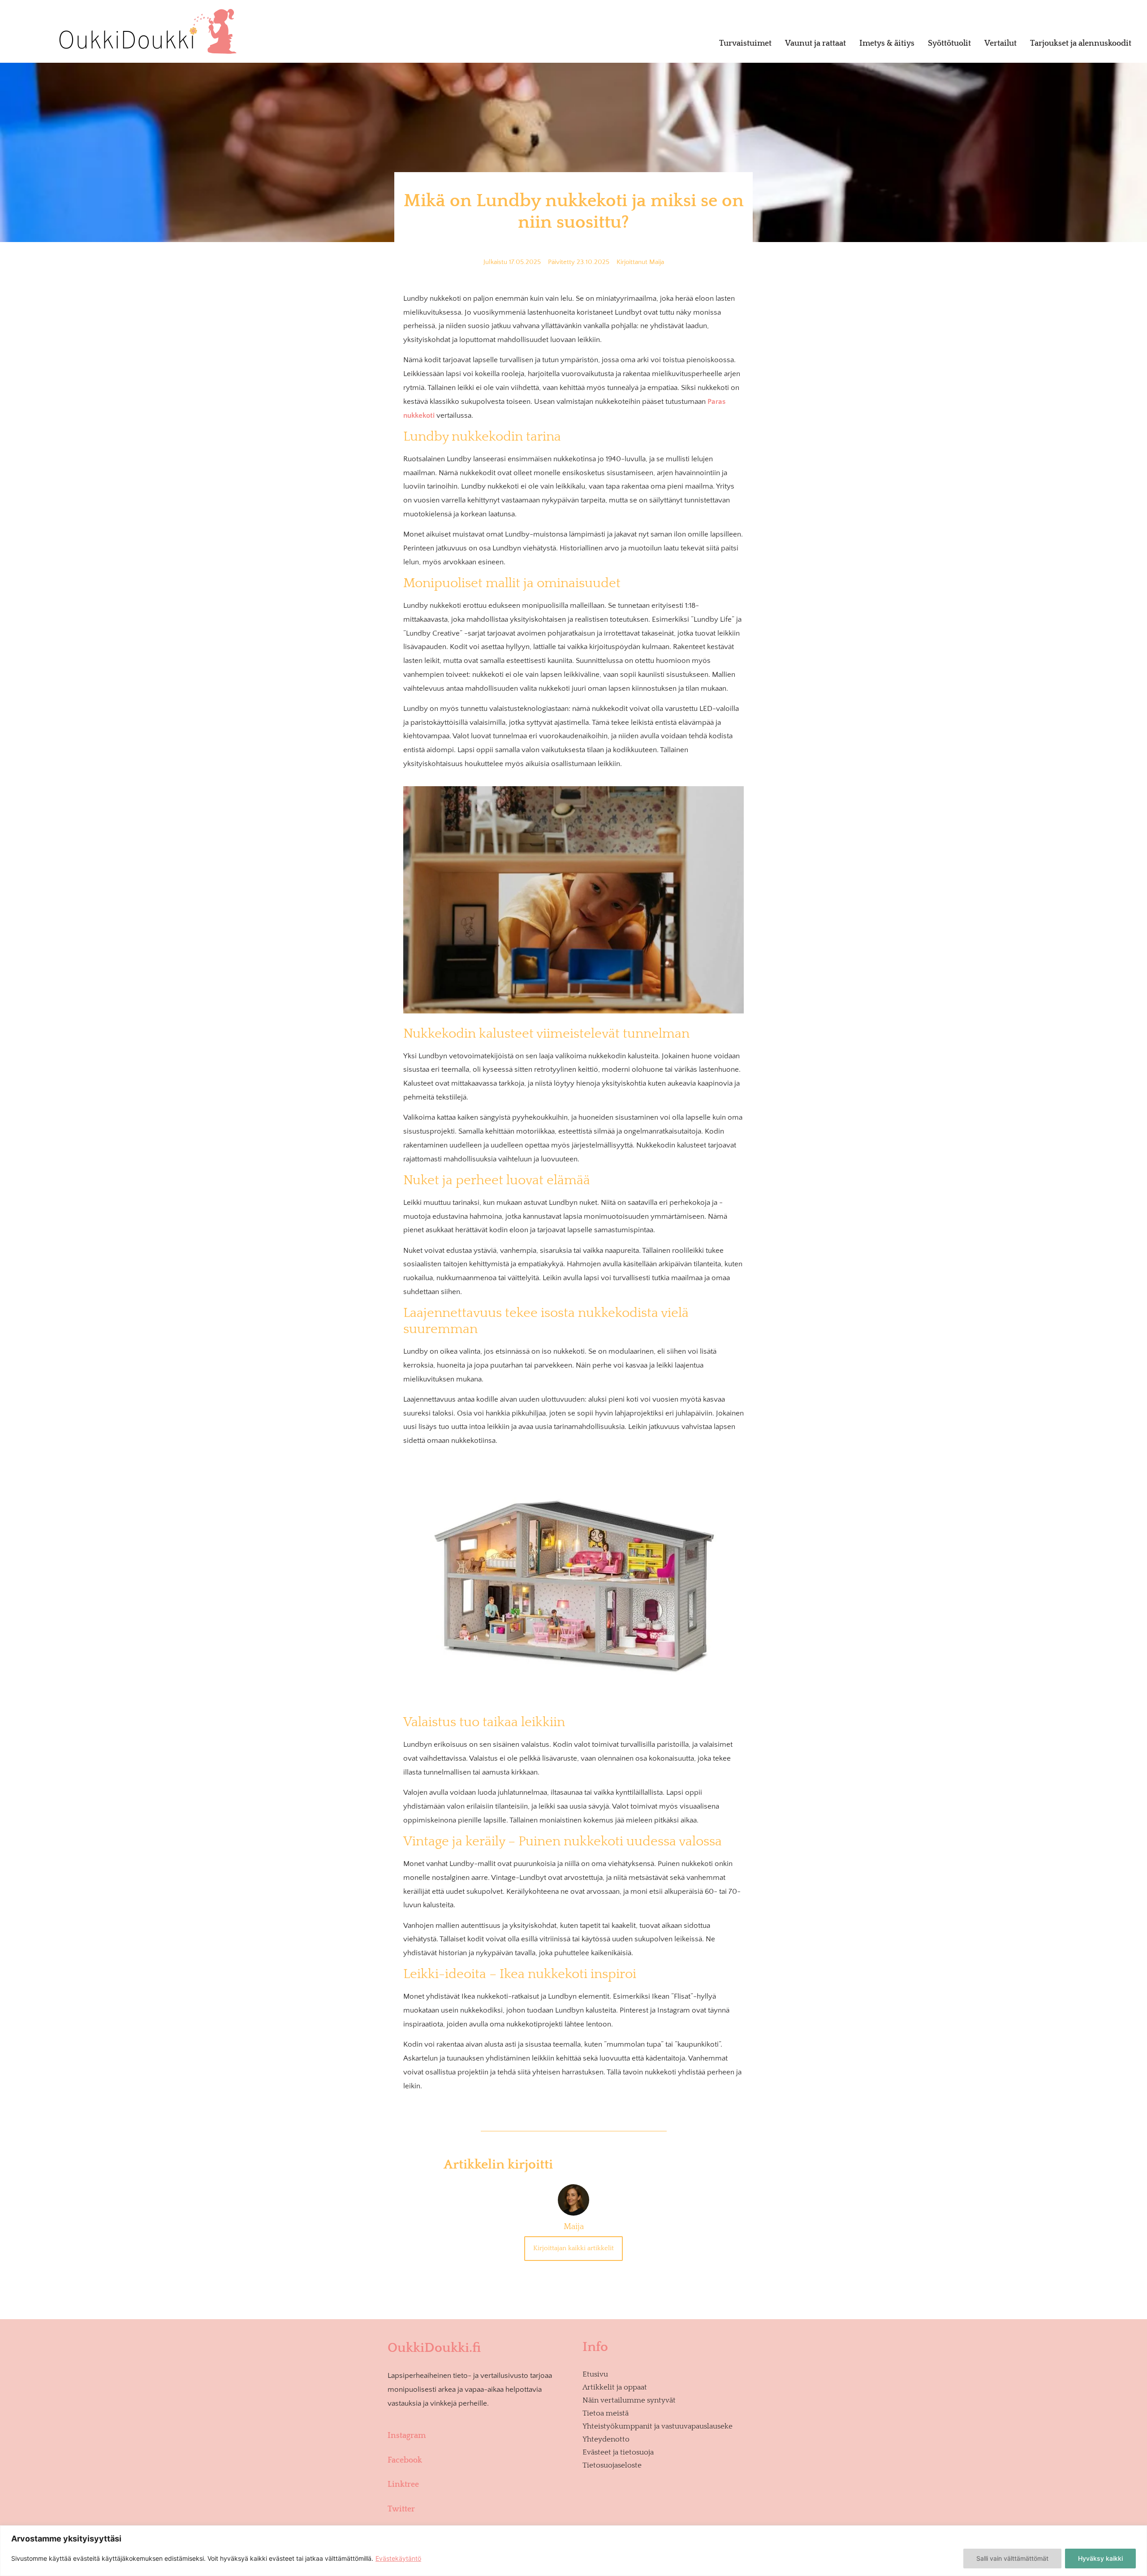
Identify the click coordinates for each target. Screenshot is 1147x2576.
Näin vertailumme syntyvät (629, 2400)
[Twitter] (479, 2495)
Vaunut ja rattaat (815, 43)
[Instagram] (479, 2421)
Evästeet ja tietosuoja (618, 2452)
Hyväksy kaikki (1100, 2558)
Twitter (401, 2509)
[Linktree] (479, 2470)
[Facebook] (479, 2446)
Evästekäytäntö (398, 2558)
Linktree (403, 2485)
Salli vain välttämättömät (1012, 2558)
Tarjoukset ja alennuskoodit (1081, 43)
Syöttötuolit (949, 43)
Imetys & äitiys (887, 43)
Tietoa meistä (606, 2413)
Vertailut (1000, 43)
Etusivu (595, 2374)
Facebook (405, 2460)
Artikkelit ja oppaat (615, 2387)
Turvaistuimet (745, 43)
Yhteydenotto (606, 2439)
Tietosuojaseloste (612, 2465)
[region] (573, 2551)
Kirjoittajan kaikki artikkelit (573, 2248)
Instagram (407, 2436)
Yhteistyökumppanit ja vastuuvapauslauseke (658, 2426)
